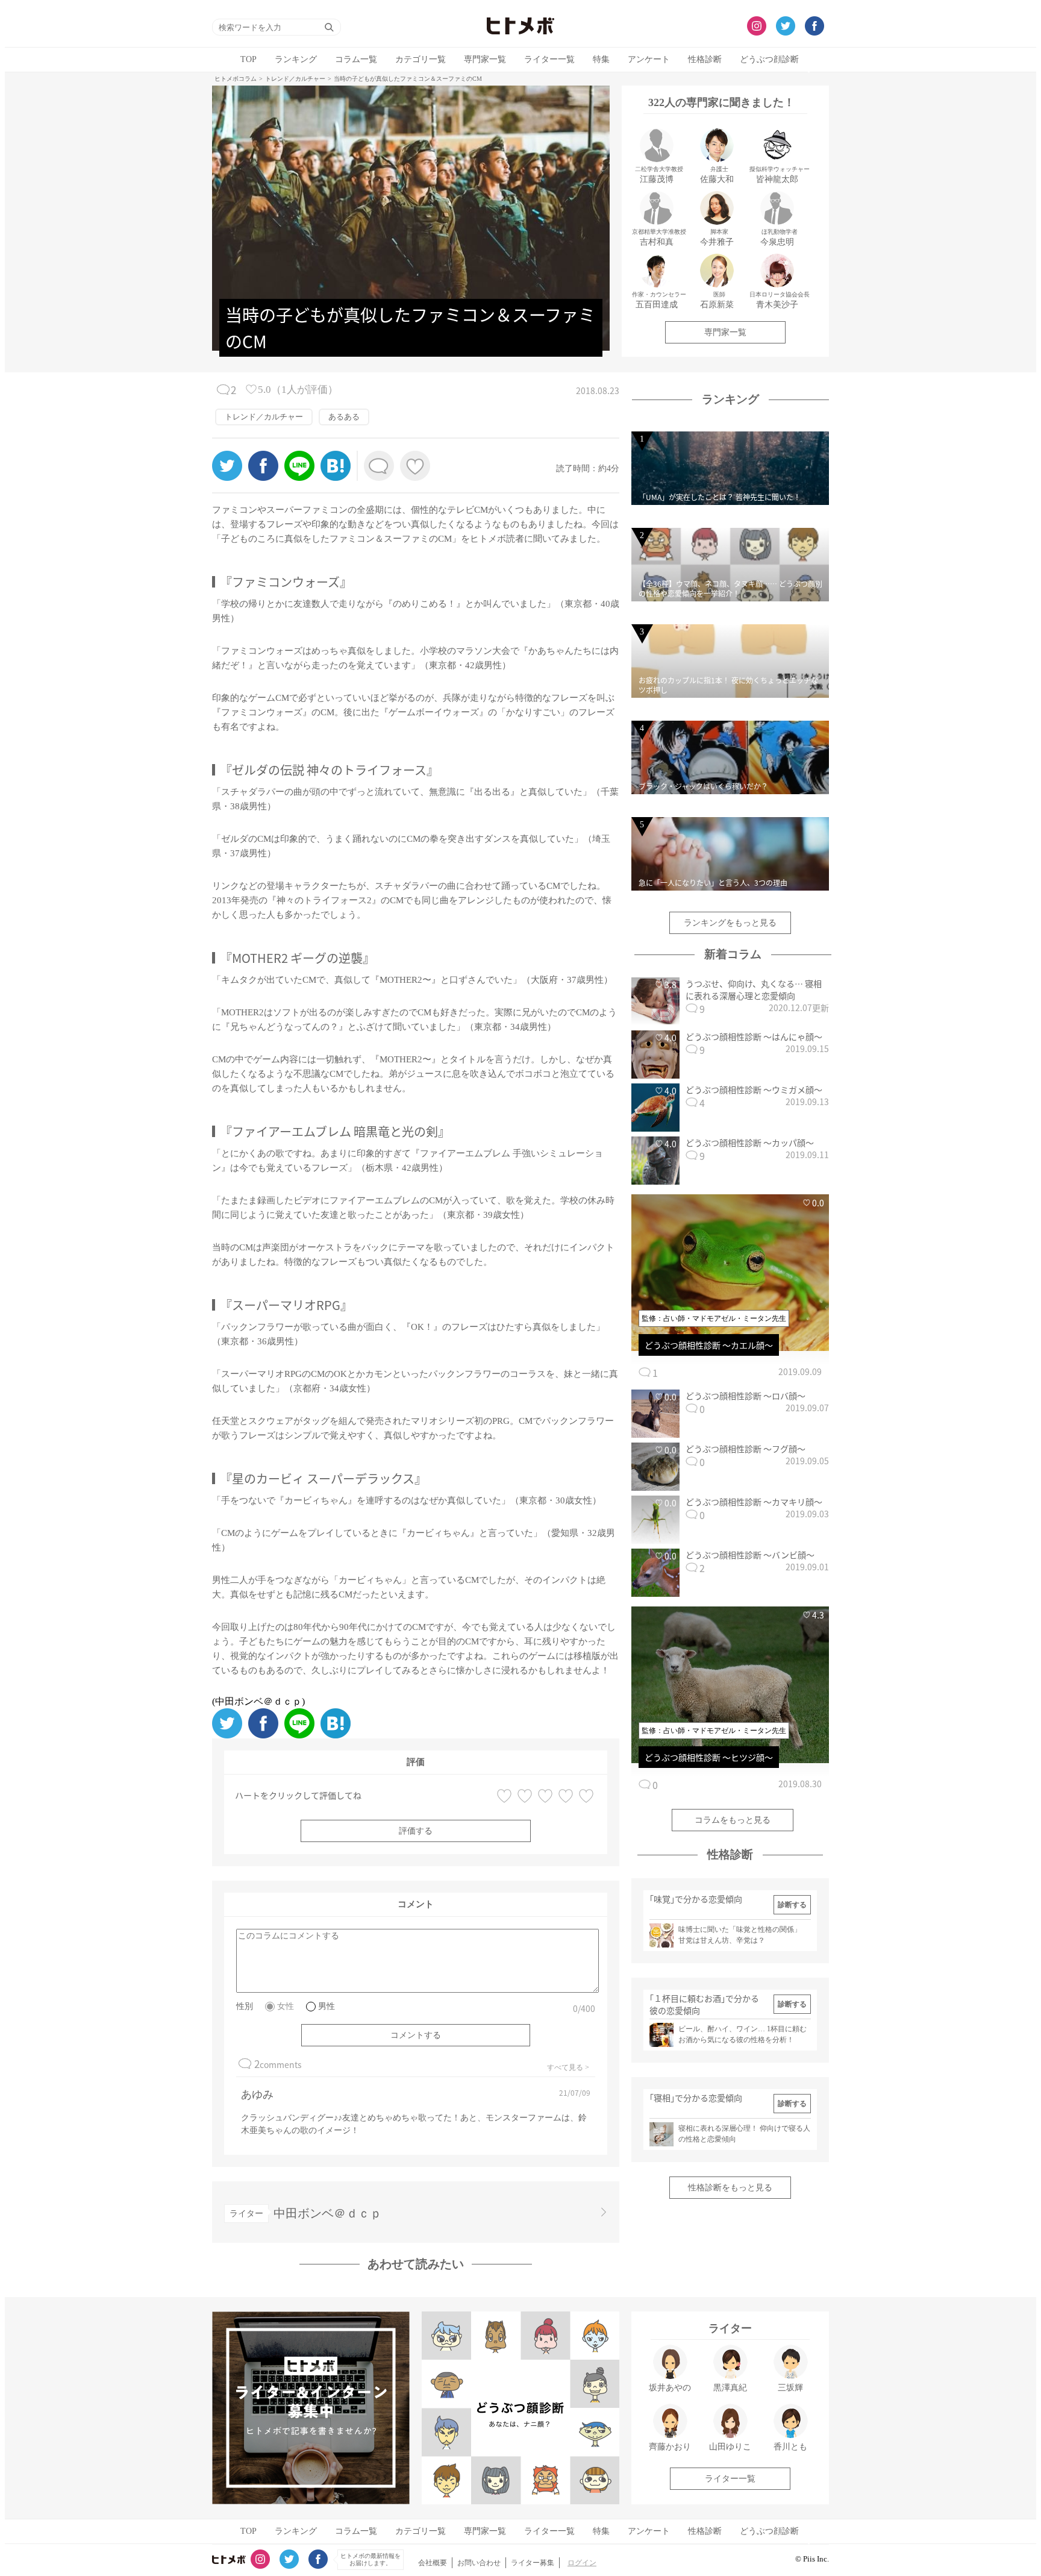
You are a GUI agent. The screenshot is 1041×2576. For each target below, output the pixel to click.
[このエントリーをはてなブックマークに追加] (336, 478)
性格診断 (705, 59)
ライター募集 (533, 2563)
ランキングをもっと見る (730, 923)
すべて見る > (568, 2067)
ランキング (296, 59)
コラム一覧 (356, 59)
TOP (249, 59)
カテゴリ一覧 (420, 59)
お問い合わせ (479, 2563)
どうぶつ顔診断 (769, 59)
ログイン (582, 2563)
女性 (286, 2006)
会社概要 (433, 2563)
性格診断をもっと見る (730, 2188)
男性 (327, 2006)
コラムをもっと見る (733, 1820)
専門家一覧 (485, 59)
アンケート (649, 59)
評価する (416, 1831)
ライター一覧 (549, 59)
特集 (601, 59)
